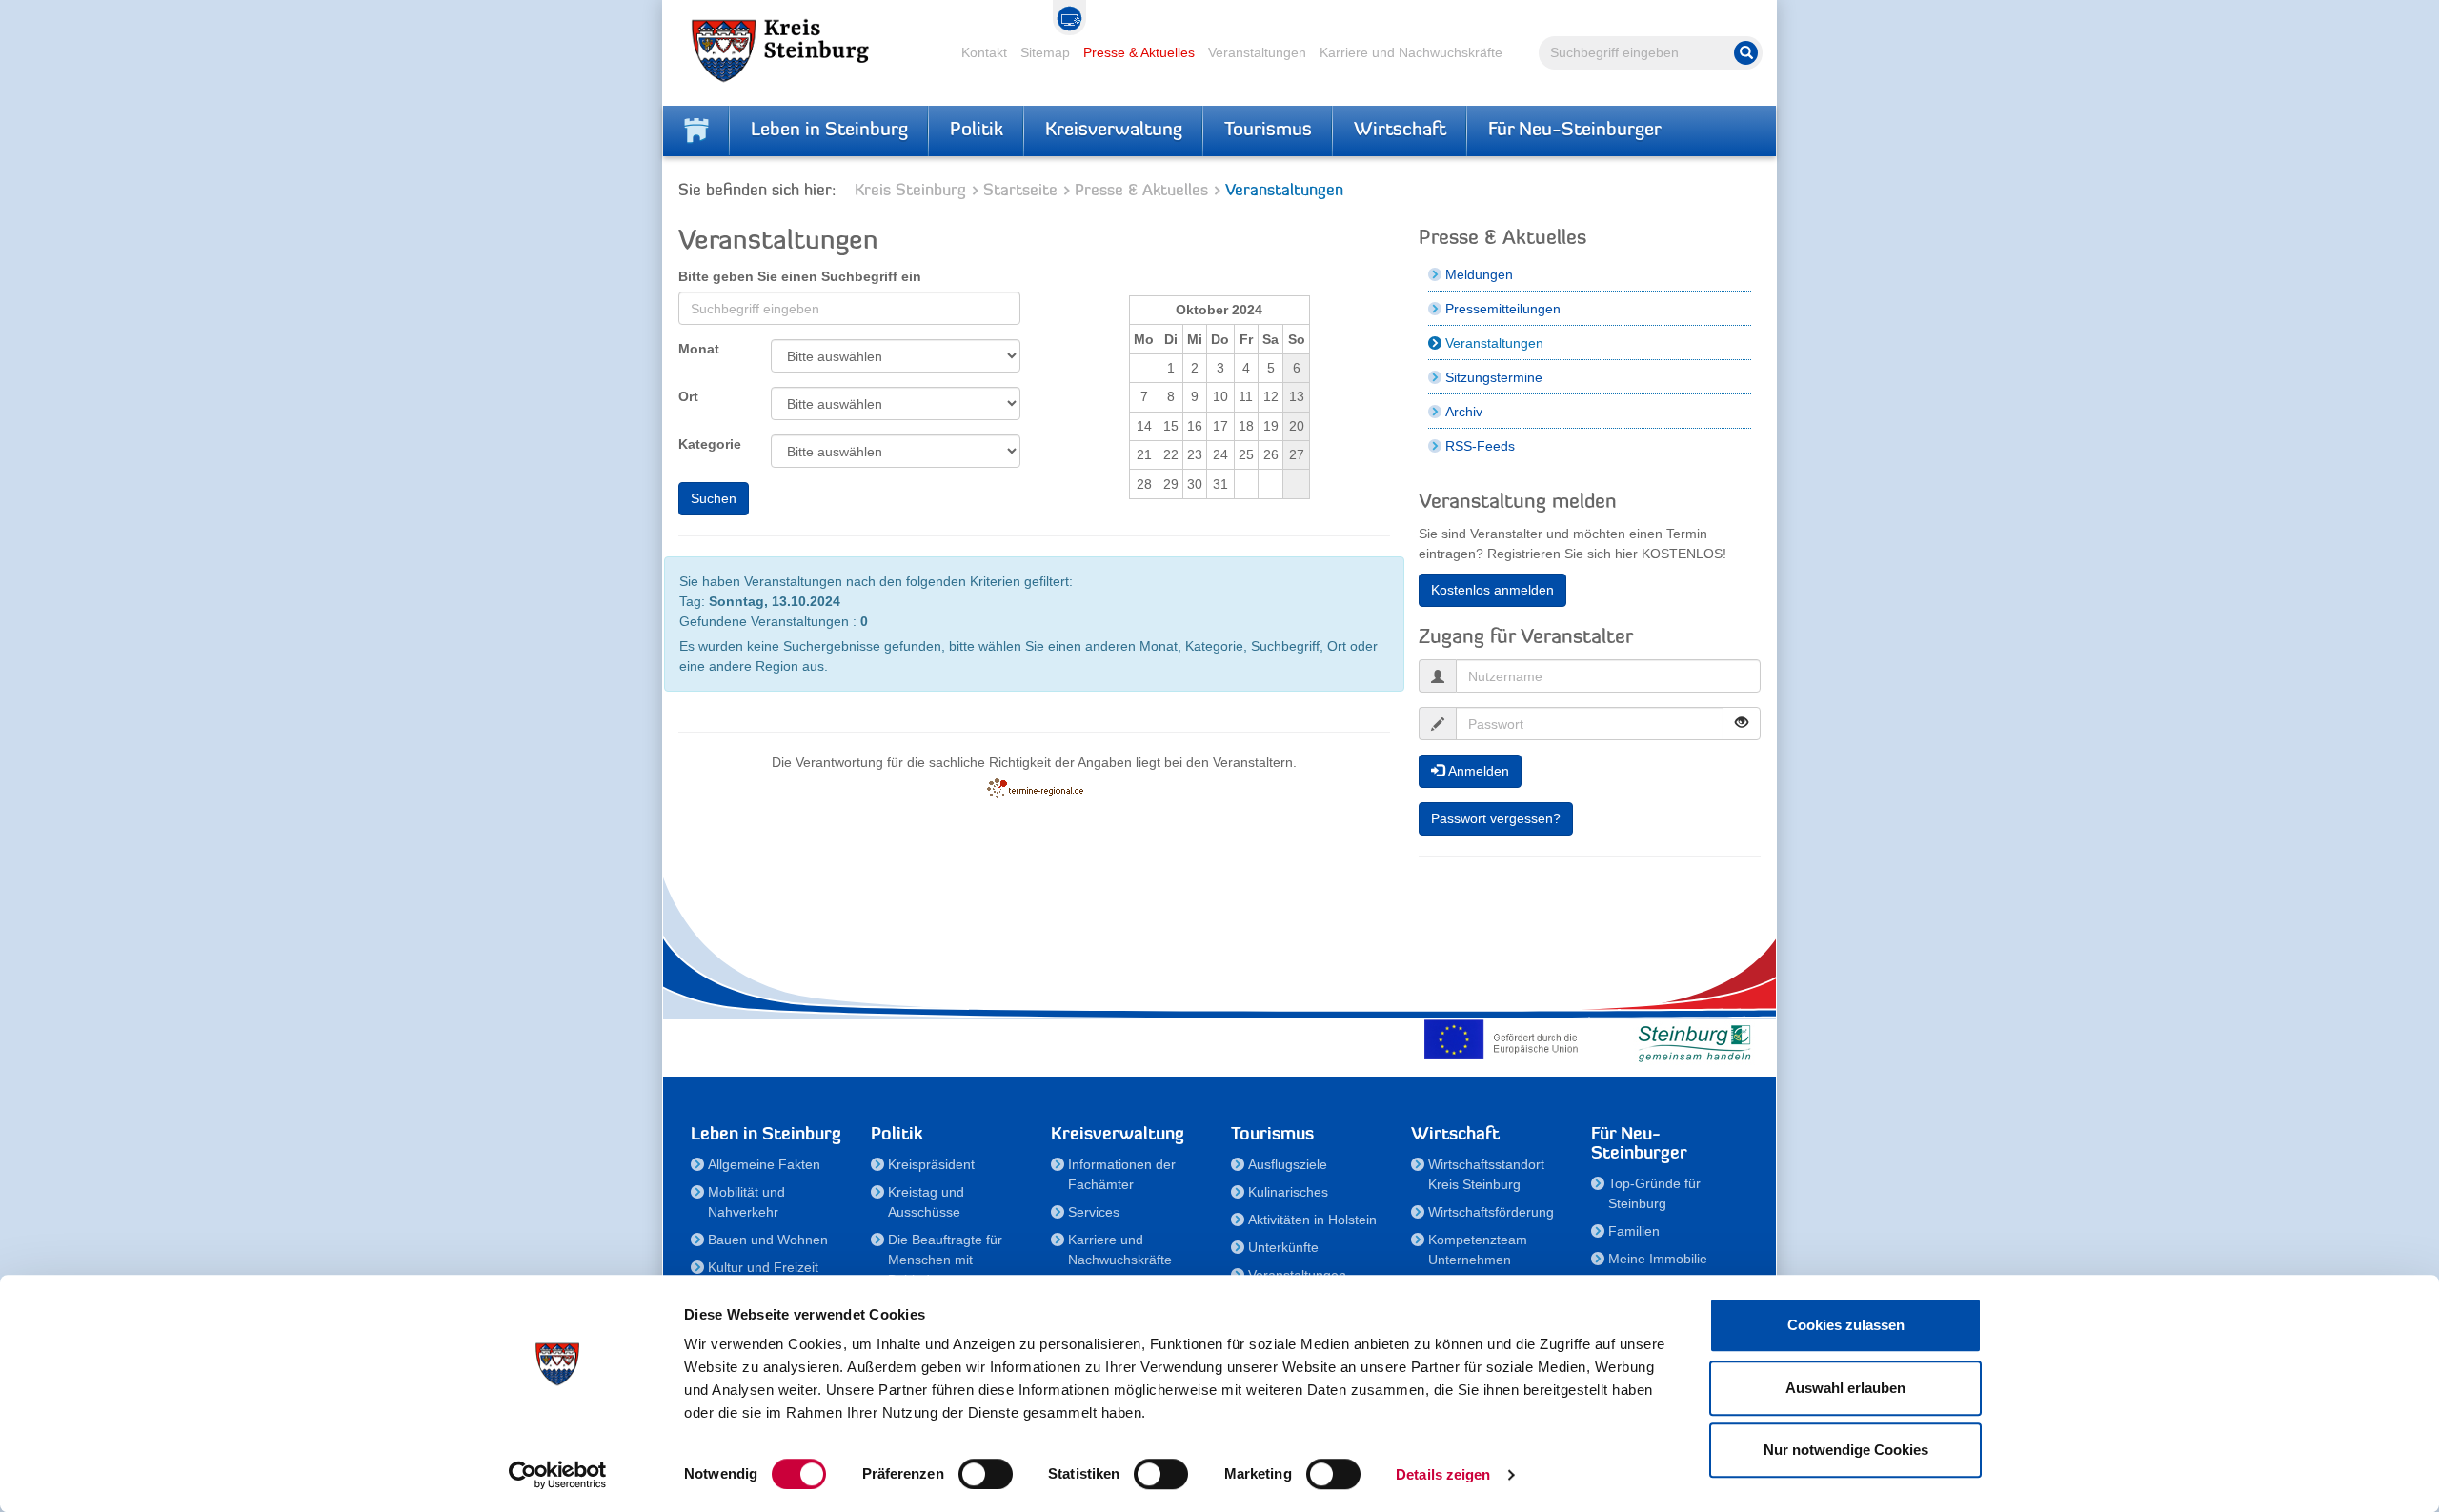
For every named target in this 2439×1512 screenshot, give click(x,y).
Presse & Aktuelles (1139, 52)
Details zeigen (1443, 1474)
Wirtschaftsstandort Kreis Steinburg (1486, 1174)
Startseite (1020, 191)
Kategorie (710, 444)
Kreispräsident (931, 1164)
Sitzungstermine (1494, 377)
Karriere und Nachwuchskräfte (1411, 52)
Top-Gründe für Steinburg (1654, 1193)
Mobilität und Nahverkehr (746, 1202)
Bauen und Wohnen (768, 1240)
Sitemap (1045, 52)
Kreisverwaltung (1114, 131)
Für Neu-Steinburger (1575, 131)
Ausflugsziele (1288, 1164)
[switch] (986, 1474)
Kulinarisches (1288, 1192)
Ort (688, 396)
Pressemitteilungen (1503, 309)
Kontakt (984, 52)
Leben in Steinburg (829, 131)
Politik (977, 131)
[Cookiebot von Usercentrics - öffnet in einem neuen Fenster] (558, 1475)
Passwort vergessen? (1496, 818)
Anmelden (1477, 771)
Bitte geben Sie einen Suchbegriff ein (800, 276)
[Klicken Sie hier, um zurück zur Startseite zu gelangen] (696, 131)
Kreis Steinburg (910, 191)
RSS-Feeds (1480, 446)
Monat (699, 349)
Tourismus (1268, 131)
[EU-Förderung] (1505, 1039)
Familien (1634, 1231)
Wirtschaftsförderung (1491, 1212)
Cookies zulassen (1846, 1325)
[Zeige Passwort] (1742, 724)
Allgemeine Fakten (764, 1164)
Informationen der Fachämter (1122, 1174)
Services (1094, 1212)
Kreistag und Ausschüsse (926, 1202)
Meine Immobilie (1658, 1259)
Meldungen (1479, 274)
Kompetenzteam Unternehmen (1478, 1250)
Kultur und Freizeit (763, 1267)
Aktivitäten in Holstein (1312, 1220)
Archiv (1464, 412)
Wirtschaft (1400, 131)
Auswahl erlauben (1845, 1388)
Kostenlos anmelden (1492, 590)
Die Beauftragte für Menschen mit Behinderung (945, 1260)
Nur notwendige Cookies (1846, 1450)
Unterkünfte (1283, 1247)
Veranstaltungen (1257, 52)
